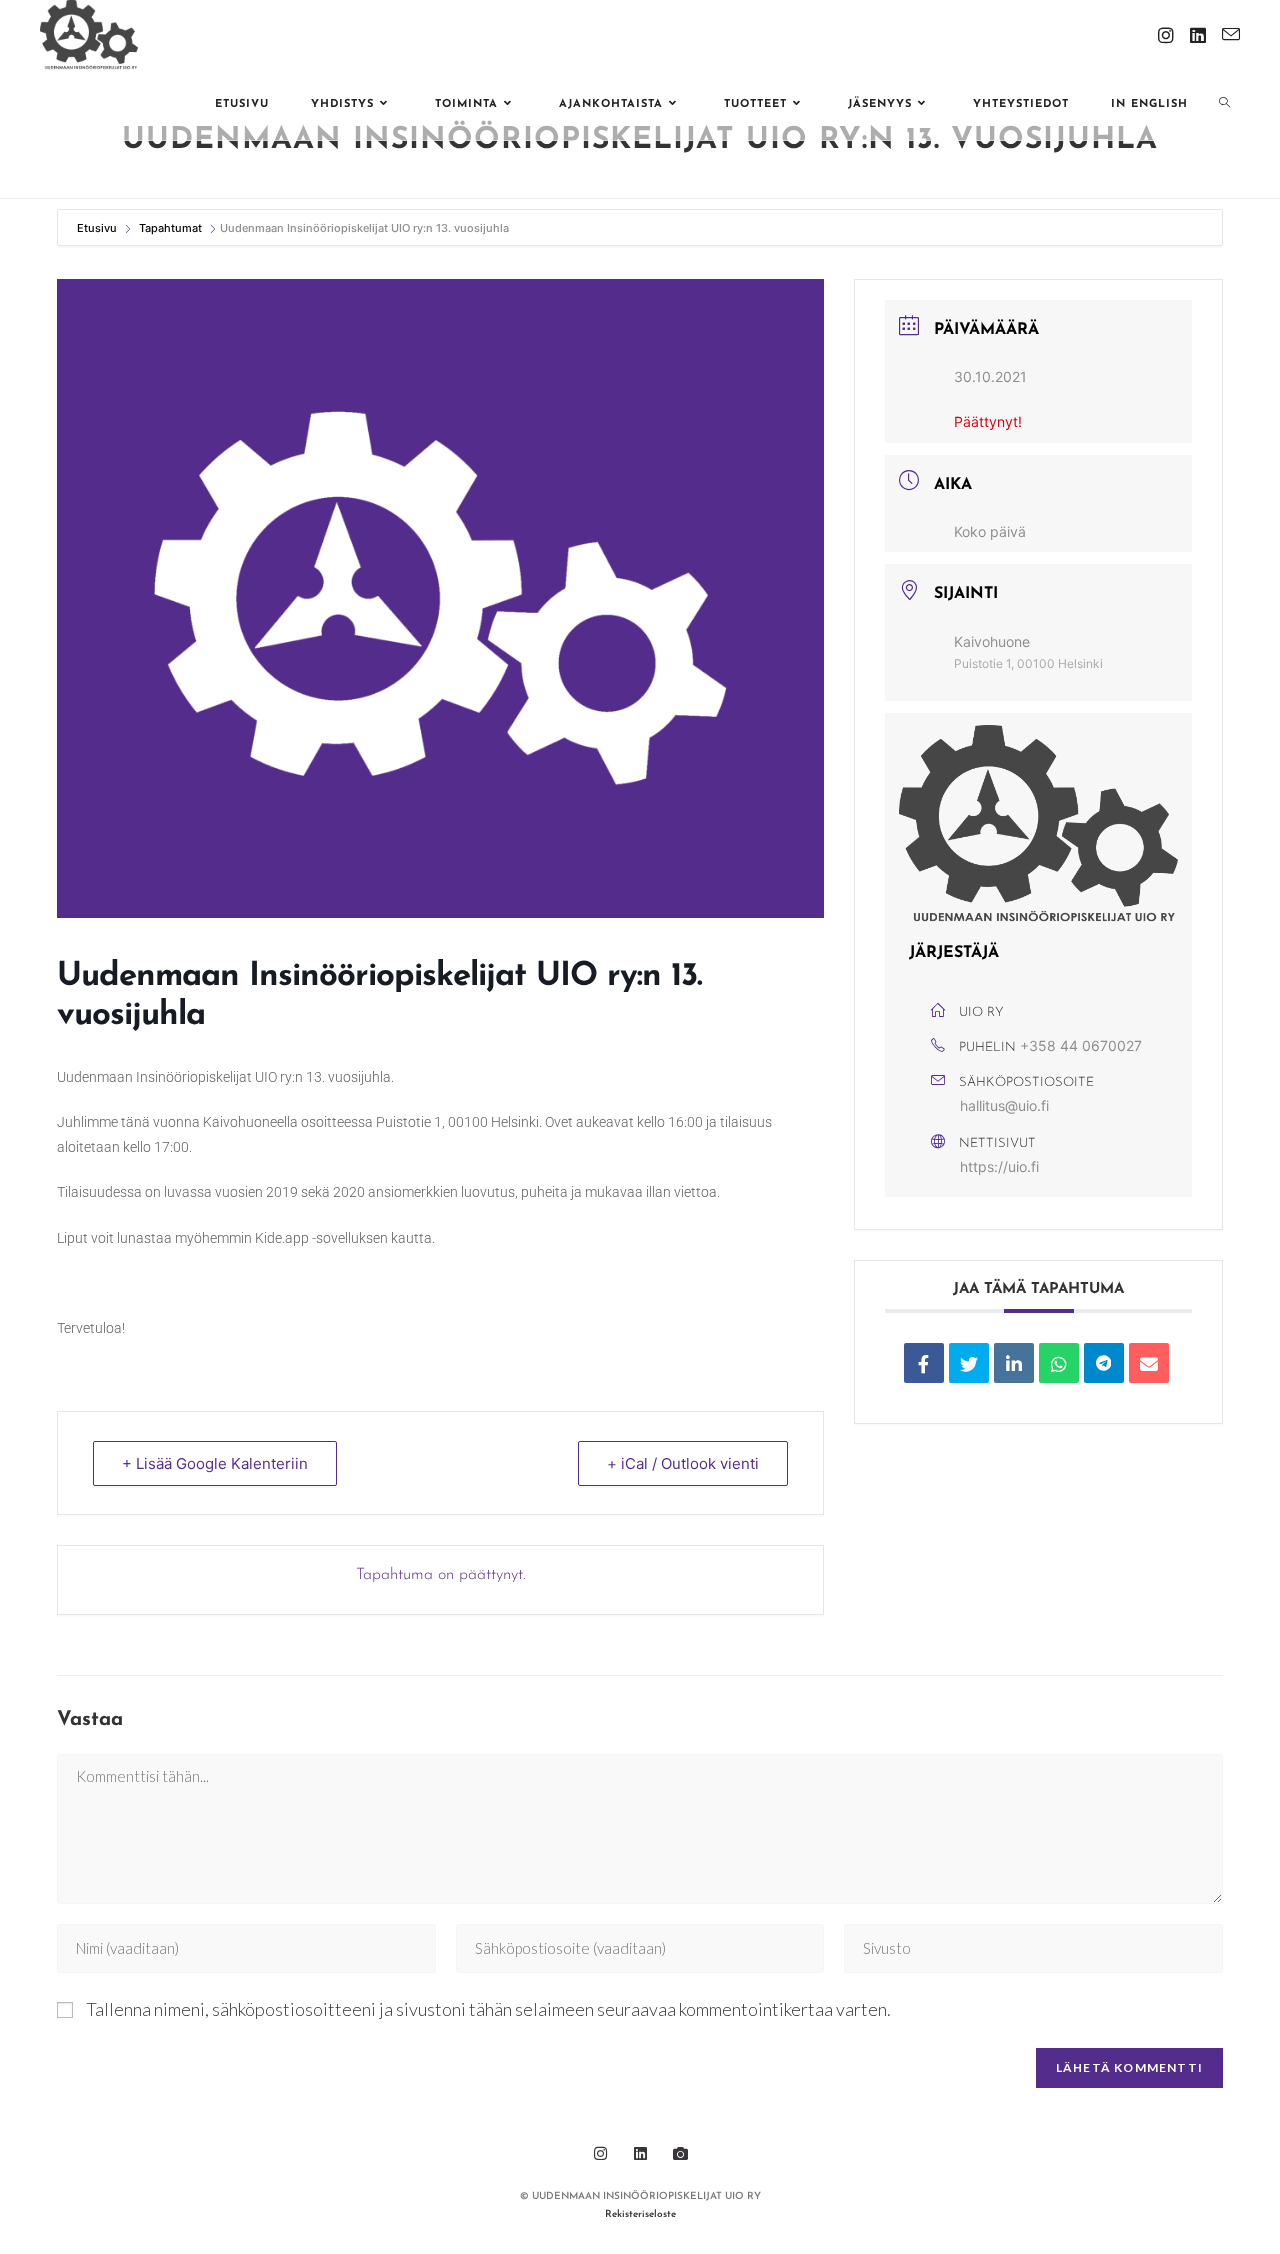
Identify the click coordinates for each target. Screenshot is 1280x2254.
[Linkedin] (1014, 1363)
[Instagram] (600, 2153)
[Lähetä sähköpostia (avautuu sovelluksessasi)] (1231, 34)
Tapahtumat (170, 228)
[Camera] (680, 2153)
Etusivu (98, 228)
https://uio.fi (999, 1166)
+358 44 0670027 (1081, 1045)
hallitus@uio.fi (1004, 1105)
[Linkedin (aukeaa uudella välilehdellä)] (1198, 35)
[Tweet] (969, 1363)
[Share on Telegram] (1104, 1363)
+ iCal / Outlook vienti (683, 1463)
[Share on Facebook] (924, 1363)
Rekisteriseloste (640, 2214)
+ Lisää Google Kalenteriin (215, 1463)
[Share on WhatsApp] (1059, 1363)
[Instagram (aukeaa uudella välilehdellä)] (1166, 35)
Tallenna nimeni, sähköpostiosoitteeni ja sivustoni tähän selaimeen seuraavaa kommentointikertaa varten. (488, 2009)
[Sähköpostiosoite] (1149, 1363)
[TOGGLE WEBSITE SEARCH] (1224, 105)
